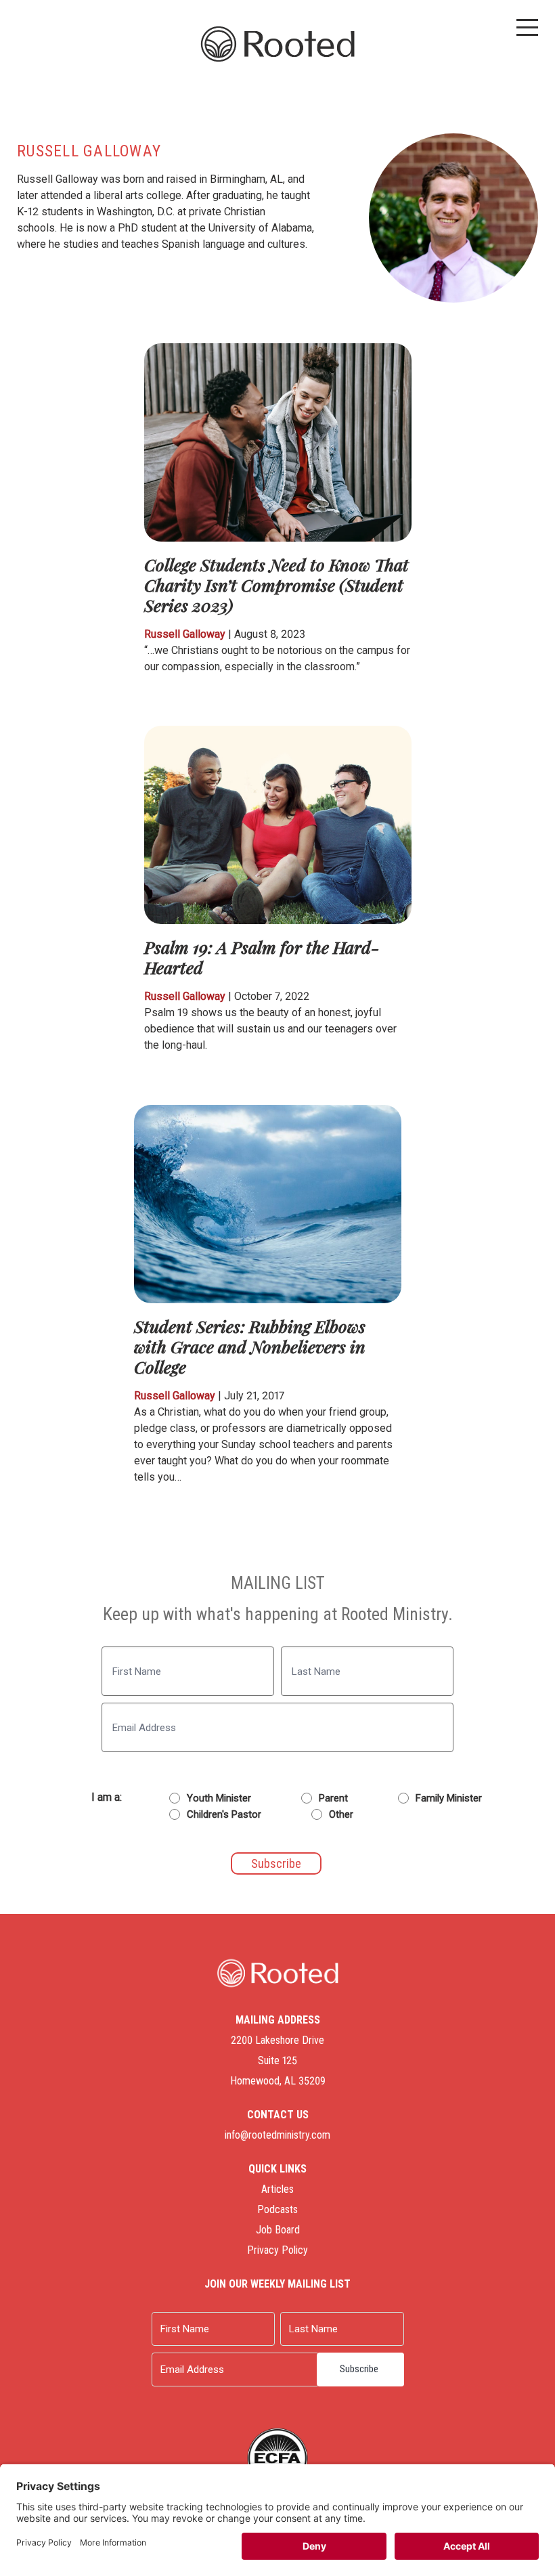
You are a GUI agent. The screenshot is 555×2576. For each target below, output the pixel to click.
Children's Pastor (224, 1814)
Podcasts (277, 2209)
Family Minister (449, 1798)
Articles (277, 2189)
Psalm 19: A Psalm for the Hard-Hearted (262, 957)
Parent (333, 1798)
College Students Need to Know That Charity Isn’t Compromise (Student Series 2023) (276, 585)
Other (341, 1814)
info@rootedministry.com (277, 2135)
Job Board (278, 2230)
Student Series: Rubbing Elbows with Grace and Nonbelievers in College (250, 1346)
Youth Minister (219, 1798)
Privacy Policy (277, 2250)
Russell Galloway (185, 634)
